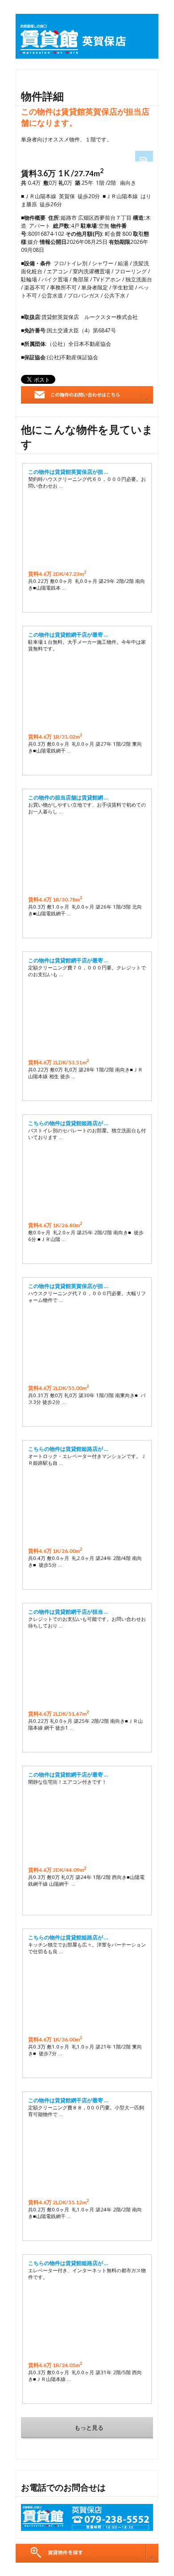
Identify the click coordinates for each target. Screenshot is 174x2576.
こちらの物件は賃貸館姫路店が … (68, 1123)
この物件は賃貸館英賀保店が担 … (68, 472)
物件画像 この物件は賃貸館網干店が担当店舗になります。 (87, 1670)
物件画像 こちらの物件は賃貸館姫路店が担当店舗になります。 (87, 1181)
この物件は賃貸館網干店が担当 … (68, 1612)
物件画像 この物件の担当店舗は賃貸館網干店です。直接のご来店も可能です (87, 855)
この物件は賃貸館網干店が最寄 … (68, 635)
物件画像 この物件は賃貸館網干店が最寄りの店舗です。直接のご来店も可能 (87, 693)
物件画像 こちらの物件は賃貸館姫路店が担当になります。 (87, 1995)
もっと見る (89, 2427)
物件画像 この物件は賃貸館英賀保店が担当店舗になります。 (87, 530)
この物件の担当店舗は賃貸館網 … (68, 797)
